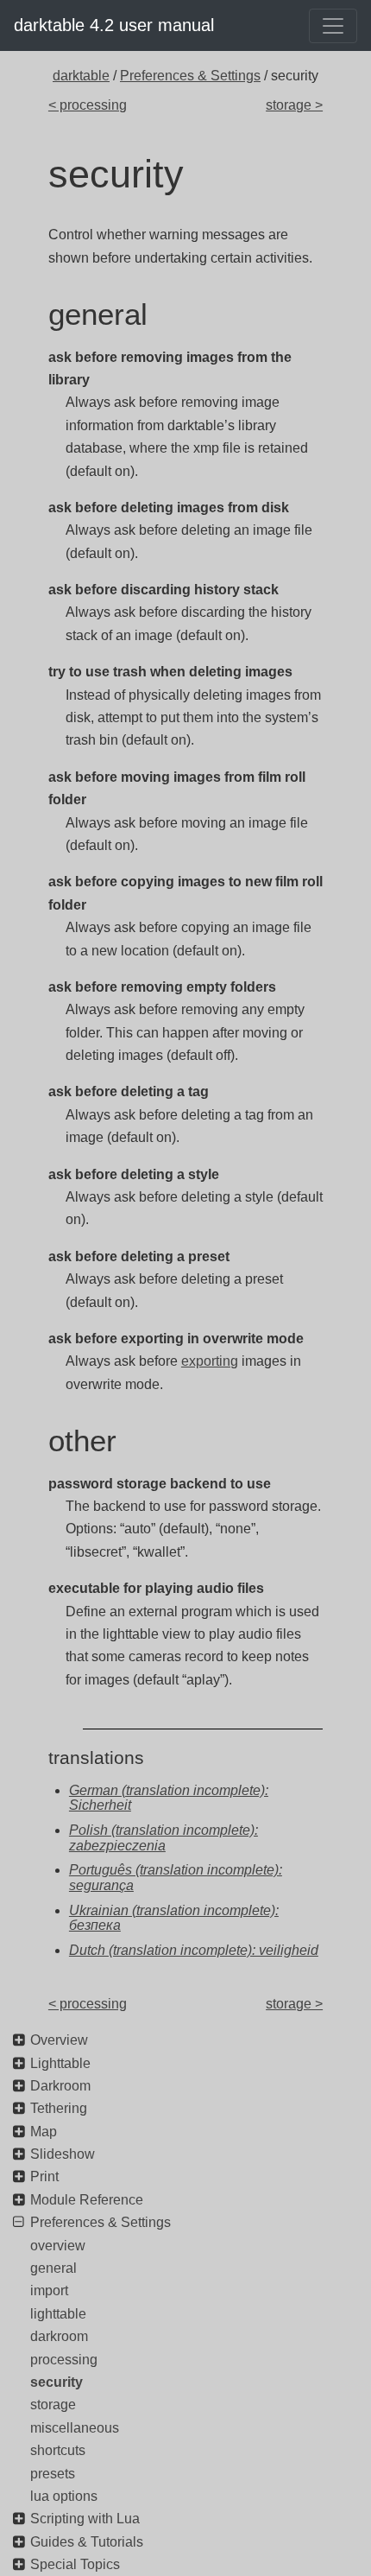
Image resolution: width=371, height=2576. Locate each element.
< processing (88, 105)
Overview (59, 2040)
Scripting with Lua (85, 2519)
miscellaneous (75, 2428)
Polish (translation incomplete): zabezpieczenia (163, 1838)
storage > (294, 105)
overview (58, 2246)
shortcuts (58, 2450)
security (57, 2382)
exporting (210, 1361)
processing (64, 2360)
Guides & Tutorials (87, 2542)
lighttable (58, 2314)
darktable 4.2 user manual (114, 25)
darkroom (59, 2336)
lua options (64, 2496)
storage (53, 2405)
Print (44, 2176)
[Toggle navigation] (333, 26)
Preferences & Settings (190, 76)
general (53, 2268)
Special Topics (75, 2564)
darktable (81, 76)
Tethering (59, 2108)
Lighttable (60, 2063)
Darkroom (60, 2086)
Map (44, 2132)
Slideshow (63, 2154)
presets (53, 2474)
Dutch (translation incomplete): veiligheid (194, 1950)
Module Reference (87, 2200)
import (49, 2290)
